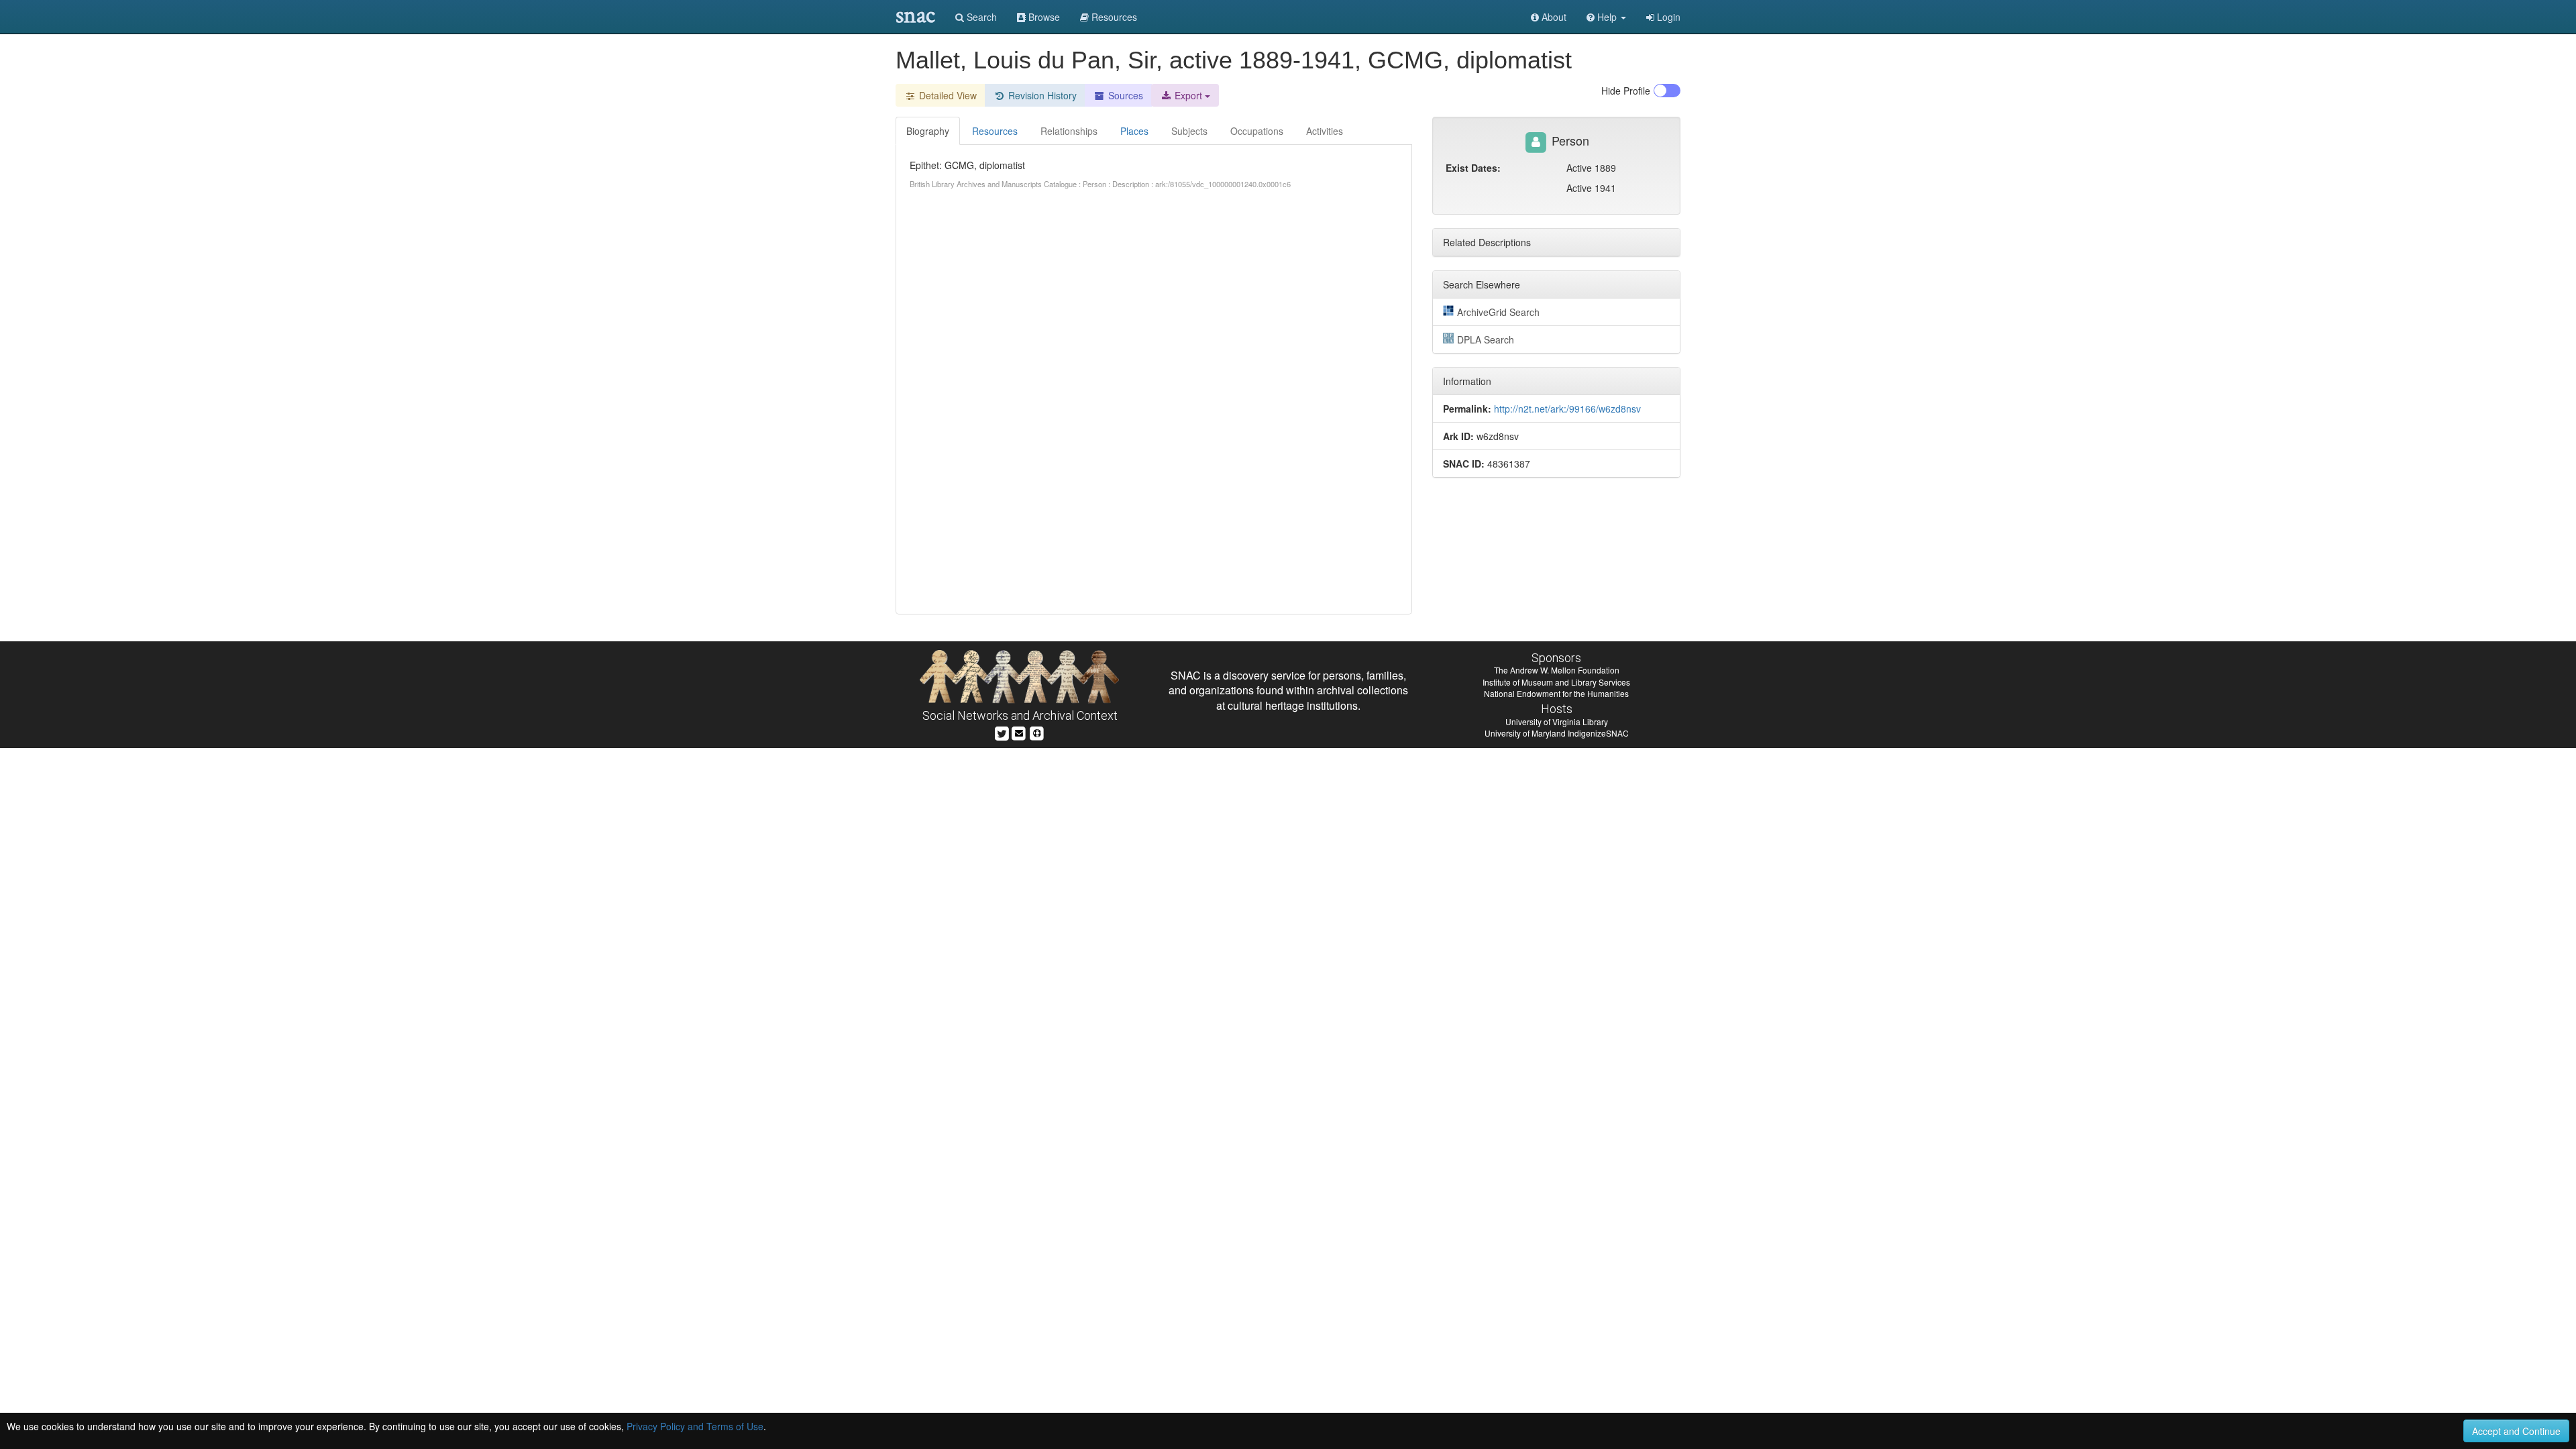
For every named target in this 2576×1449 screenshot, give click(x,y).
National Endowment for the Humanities (1556, 693)
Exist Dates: (1473, 168)
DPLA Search (1486, 339)
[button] (1606, 17)
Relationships (1069, 131)
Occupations (1257, 131)
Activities (1325, 131)
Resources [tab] (995, 131)
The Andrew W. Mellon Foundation (1557, 670)
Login (1667, 17)
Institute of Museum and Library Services (1556, 682)
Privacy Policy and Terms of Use (695, 1426)
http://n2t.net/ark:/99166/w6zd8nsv (1567, 409)
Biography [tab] (928, 131)
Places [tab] (1134, 131)
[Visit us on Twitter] (1002, 732)
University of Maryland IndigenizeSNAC (1557, 733)
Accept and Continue (2516, 1431)
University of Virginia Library (1557, 721)
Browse (1043, 17)
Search (980, 17)
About (1553, 17)
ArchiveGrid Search (1498, 312)
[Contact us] (1019, 732)
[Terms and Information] (1037, 732)
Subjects (1189, 131)
